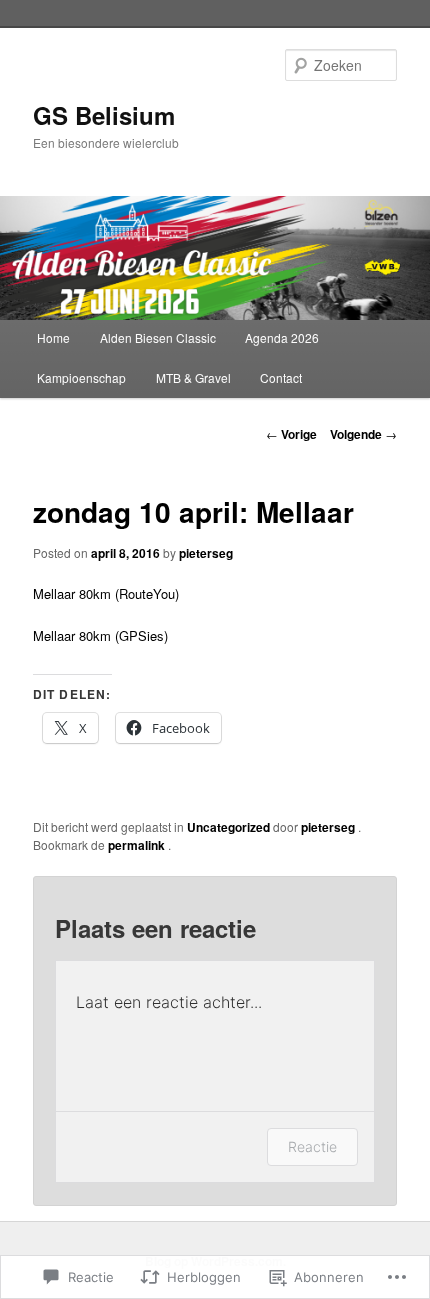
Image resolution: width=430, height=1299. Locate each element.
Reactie (312, 1146)
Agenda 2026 (282, 337)
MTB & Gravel (193, 377)
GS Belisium (104, 115)
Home (53, 337)
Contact (281, 377)
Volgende (363, 434)
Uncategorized (228, 827)
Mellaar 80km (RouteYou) (106, 593)
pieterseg (206, 553)
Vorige (291, 434)
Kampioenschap (81, 377)
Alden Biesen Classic (158, 337)
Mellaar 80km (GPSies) (100, 635)
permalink (138, 845)
